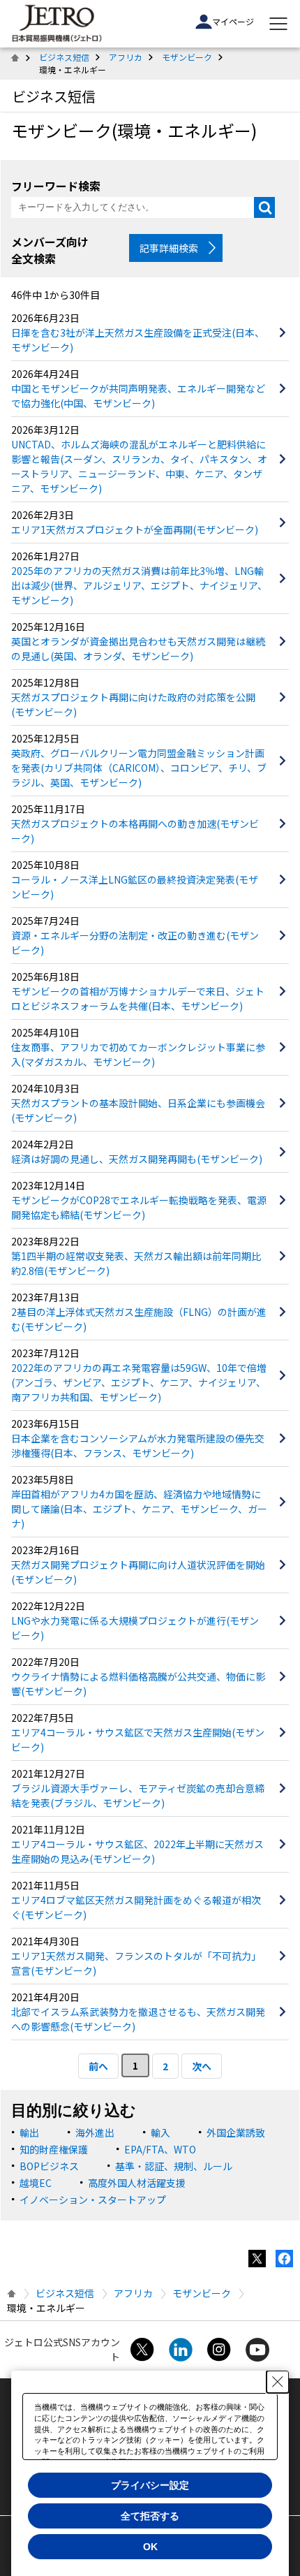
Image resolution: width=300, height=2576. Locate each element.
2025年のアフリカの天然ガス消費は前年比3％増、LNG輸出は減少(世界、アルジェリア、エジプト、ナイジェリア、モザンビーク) (139, 585)
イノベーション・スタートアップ (93, 2200)
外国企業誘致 (236, 2132)
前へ (98, 2066)
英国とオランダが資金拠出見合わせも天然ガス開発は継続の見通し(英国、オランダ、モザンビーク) (138, 649)
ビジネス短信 (64, 57)
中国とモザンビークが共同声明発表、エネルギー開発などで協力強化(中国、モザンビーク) (138, 396)
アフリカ (126, 57)
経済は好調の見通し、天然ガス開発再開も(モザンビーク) (137, 1159)
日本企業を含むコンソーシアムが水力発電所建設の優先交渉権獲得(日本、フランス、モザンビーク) (138, 1446)
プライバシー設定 (150, 2485)
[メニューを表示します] (278, 24)
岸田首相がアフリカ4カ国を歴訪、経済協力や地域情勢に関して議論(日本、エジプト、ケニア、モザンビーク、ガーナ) (139, 1509)
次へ (202, 2066)
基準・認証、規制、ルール (174, 2166)
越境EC (36, 2183)
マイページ (233, 21)
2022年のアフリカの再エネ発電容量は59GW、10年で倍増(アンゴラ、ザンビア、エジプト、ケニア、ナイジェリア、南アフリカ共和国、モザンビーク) (139, 1382)
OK (150, 2547)
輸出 (29, 2132)
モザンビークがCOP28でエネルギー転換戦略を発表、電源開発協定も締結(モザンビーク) (139, 1207)
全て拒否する (150, 2516)
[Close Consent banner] (278, 2382)
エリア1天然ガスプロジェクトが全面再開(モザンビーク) (135, 529)
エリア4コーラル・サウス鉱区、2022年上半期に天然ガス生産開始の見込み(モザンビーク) (137, 1851)
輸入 (160, 2132)
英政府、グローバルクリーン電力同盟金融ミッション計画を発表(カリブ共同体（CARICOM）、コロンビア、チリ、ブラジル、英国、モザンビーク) (139, 768)
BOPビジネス (49, 2166)
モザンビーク (187, 57)
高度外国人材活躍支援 (137, 2183)
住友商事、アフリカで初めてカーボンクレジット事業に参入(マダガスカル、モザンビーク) (138, 1054)
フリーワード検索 (56, 186)
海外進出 (95, 2132)
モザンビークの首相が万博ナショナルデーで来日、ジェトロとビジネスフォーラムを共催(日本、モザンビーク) (138, 998)
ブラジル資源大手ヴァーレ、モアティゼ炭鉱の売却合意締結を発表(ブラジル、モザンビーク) (138, 1795)
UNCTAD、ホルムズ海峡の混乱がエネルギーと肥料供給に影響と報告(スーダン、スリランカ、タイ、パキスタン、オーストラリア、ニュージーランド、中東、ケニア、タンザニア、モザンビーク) (139, 466)
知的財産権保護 (54, 2149)
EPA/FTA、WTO (160, 2149)
